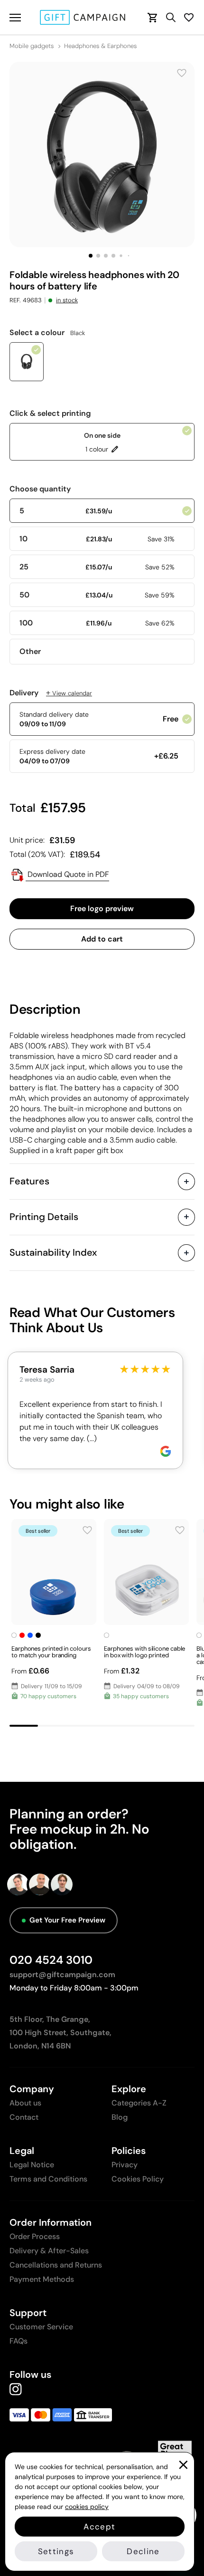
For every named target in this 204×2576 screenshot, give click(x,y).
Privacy (125, 2165)
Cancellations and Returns (56, 2265)
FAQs (19, 2341)
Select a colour (47, 333)
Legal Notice (32, 2165)
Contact (24, 2117)
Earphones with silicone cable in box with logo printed (144, 1652)
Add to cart (102, 939)
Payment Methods (42, 2279)
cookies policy (87, 2507)
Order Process (35, 2236)
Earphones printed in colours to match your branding (51, 1652)
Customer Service (41, 2327)
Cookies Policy (138, 2179)
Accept (99, 2527)
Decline (143, 2551)
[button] (91, 256)
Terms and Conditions (48, 2179)
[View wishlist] (189, 17)
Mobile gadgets (32, 46)
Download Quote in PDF (67, 874)
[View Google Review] (166, 1451)
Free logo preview (102, 908)
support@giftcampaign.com (62, 1975)
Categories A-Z (139, 2103)
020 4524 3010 (51, 1960)
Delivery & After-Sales (49, 2251)
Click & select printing (50, 413)
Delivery (51, 693)
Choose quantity (40, 489)
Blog (120, 2117)
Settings (56, 2551)
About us (25, 2103)
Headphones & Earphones (100, 46)
